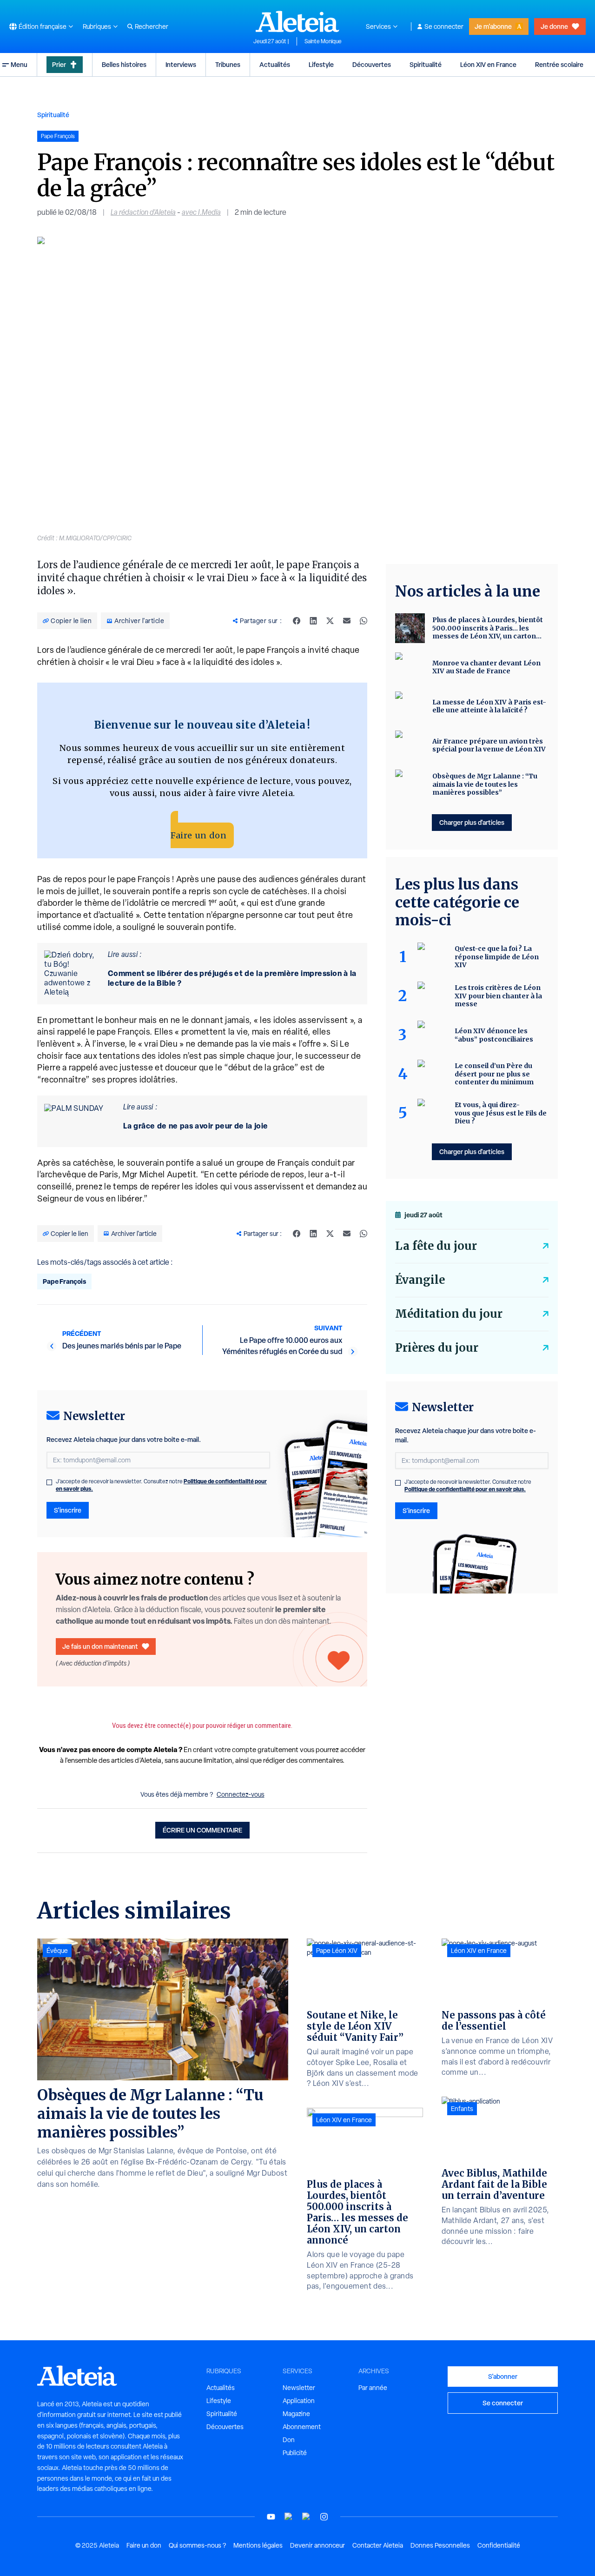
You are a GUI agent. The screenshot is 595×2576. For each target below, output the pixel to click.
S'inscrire (68, 1510)
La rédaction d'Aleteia (143, 212)
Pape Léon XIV (337, 1951)
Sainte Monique (323, 41)
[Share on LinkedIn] (313, 621)
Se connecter (444, 27)
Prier (59, 64)
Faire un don (198, 835)
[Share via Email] (347, 621)
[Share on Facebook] (297, 621)
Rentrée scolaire (559, 64)
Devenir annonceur (317, 2545)
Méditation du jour (449, 1314)
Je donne (554, 26)
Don (289, 2440)
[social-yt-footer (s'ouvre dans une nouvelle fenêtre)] (271, 2517)
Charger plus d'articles (472, 822)
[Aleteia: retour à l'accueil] (297, 21)
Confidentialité (499, 2545)
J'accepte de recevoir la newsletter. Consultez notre (161, 1485)
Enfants (462, 2109)
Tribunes (228, 64)
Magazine (296, 2414)
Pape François (64, 1281)
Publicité (295, 2453)
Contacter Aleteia (378, 2545)
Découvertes (372, 64)
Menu (19, 64)
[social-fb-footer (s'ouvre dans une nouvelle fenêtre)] (289, 2517)
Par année (373, 2388)
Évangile (420, 1280)
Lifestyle (321, 64)
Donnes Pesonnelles (440, 2545)
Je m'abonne (493, 26)
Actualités (275, 64)
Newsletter (299, 2388)
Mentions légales (258, 2545)
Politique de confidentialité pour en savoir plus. (465, 1489)
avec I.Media (201, 212)
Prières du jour (437, 1348)
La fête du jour (436, 1246)
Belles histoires (124, 64)
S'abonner (503, 2376)
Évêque (57, 1951)
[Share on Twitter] (330, 621)
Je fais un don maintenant (100, 1646)
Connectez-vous (241, 1794)
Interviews (181, 64)
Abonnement (302, 2427)
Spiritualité (426, 64)
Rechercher (152, 27)
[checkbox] (49, 1482)
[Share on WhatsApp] (364, 621)
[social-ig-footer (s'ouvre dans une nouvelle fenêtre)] (324, 2517)
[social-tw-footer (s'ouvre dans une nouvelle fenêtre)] (306, 2517)
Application (299, 2401)
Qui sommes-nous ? (197, 2545)
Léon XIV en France (488, 64)
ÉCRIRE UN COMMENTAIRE (202, 1830)
